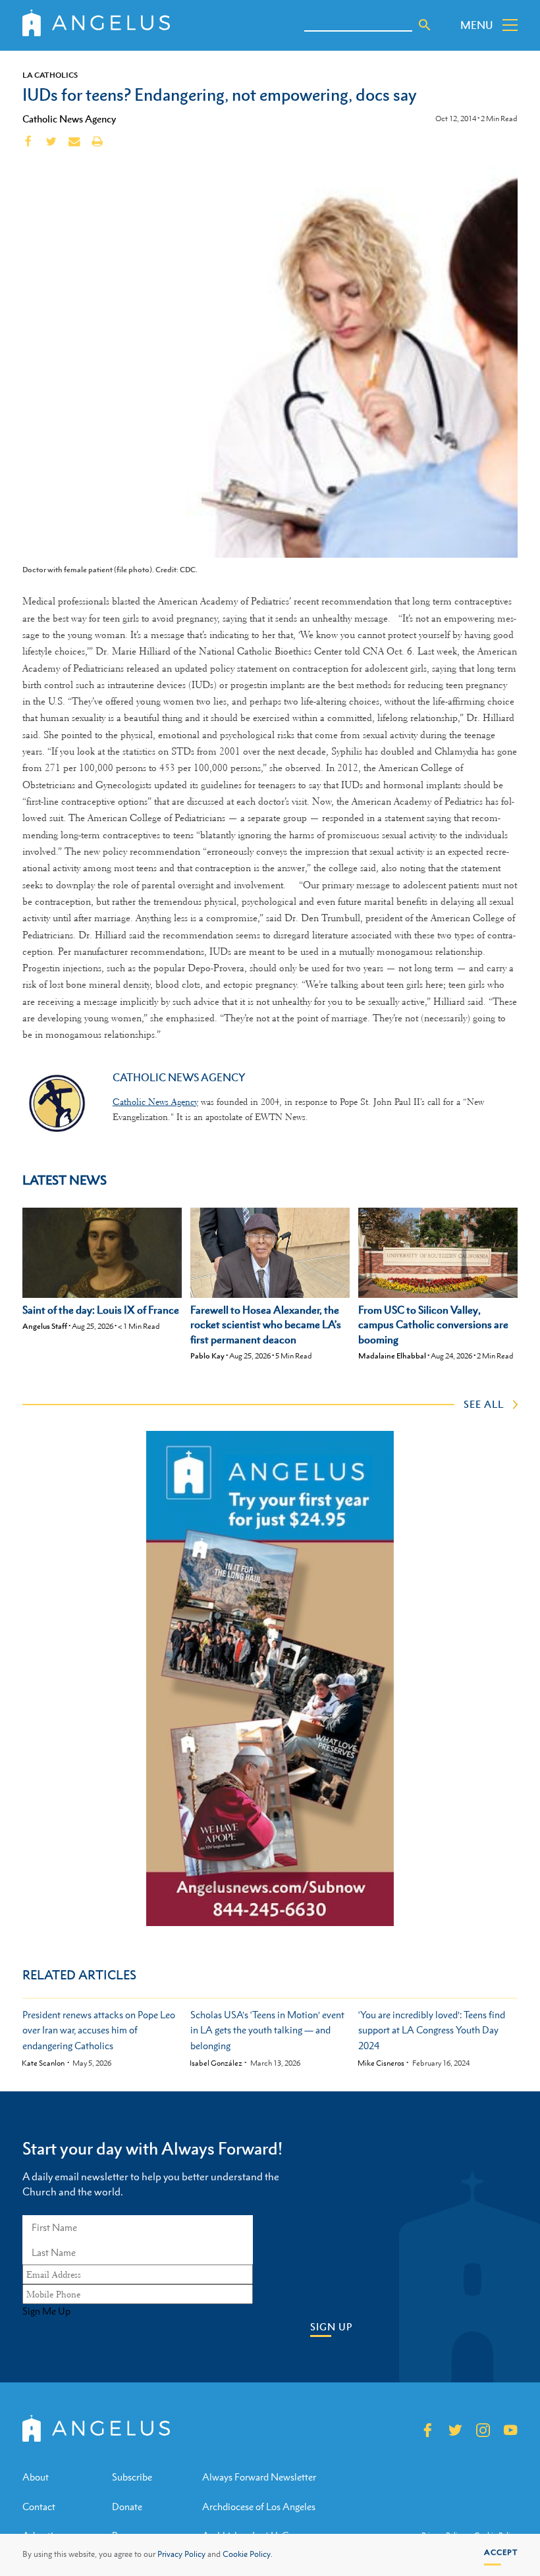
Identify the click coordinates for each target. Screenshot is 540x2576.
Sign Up (331, 2327)
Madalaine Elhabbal (392, 1356)
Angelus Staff (45, 1326)
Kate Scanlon (43, 2063)
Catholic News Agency (69, 119)
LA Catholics (50, 75)
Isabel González (216, 2063)
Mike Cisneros (381, 2063)
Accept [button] (501, 2552)
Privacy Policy (181, 2554)
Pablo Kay (207, 1356)
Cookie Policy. (248, 2554)
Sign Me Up (46, 2311)
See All (484, 1404)
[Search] (425, 25)
